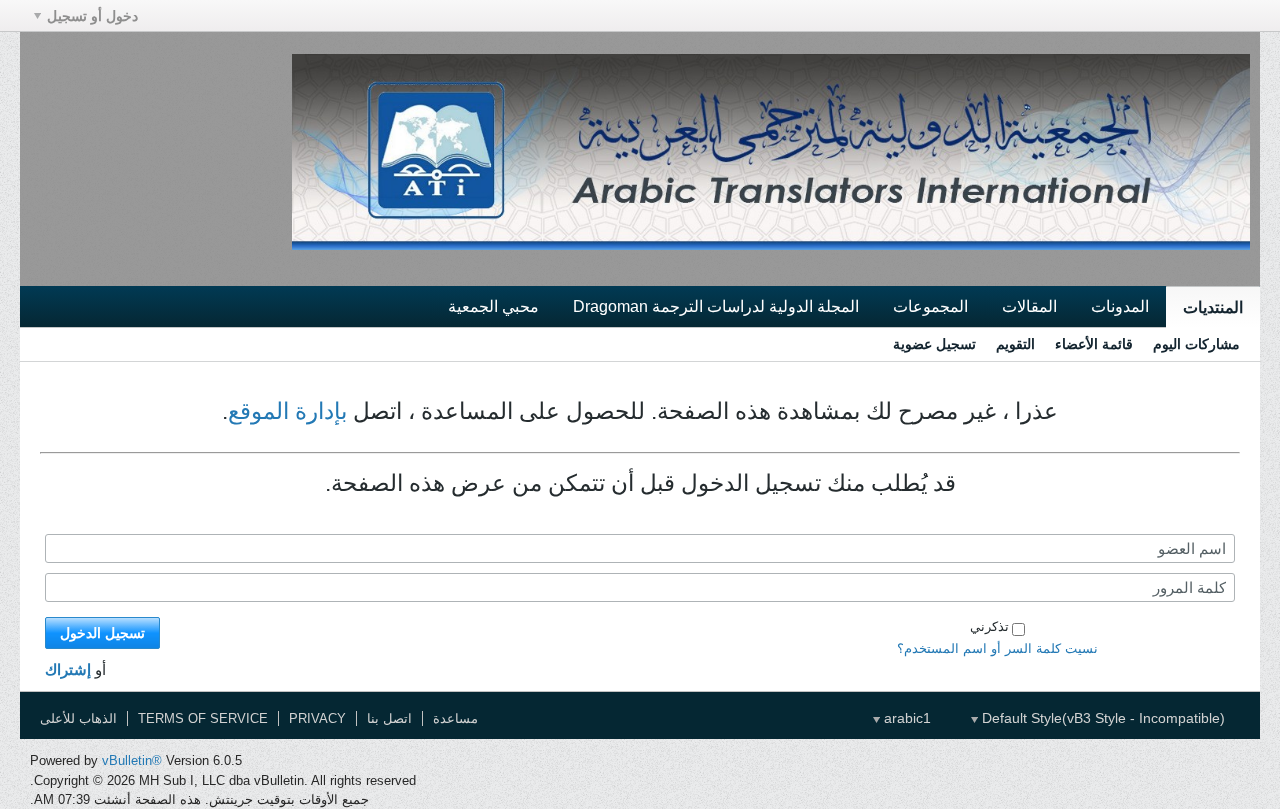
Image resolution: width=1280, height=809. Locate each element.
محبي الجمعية (493, 306)
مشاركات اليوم (1196, 344)
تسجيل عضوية (934, 344)
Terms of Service (203, 718)
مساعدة (455, 718)
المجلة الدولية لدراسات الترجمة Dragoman (716, 306)
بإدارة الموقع (287, 411)
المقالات (1029, 306)
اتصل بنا (389, 718)
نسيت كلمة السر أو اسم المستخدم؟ (997, 648)
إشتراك (68, 669)
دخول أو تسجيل (92, 16)
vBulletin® (132, 760)
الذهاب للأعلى (78, 718)
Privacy (317, 718)
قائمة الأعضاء (1094, 344)
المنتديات (1213, 307)
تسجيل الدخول (102, 633)
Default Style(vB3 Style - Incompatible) (1101, 718)
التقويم (1015, 344)
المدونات (1120, 306)
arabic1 (905, 718)
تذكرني (989, 626)
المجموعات (930, 306)
